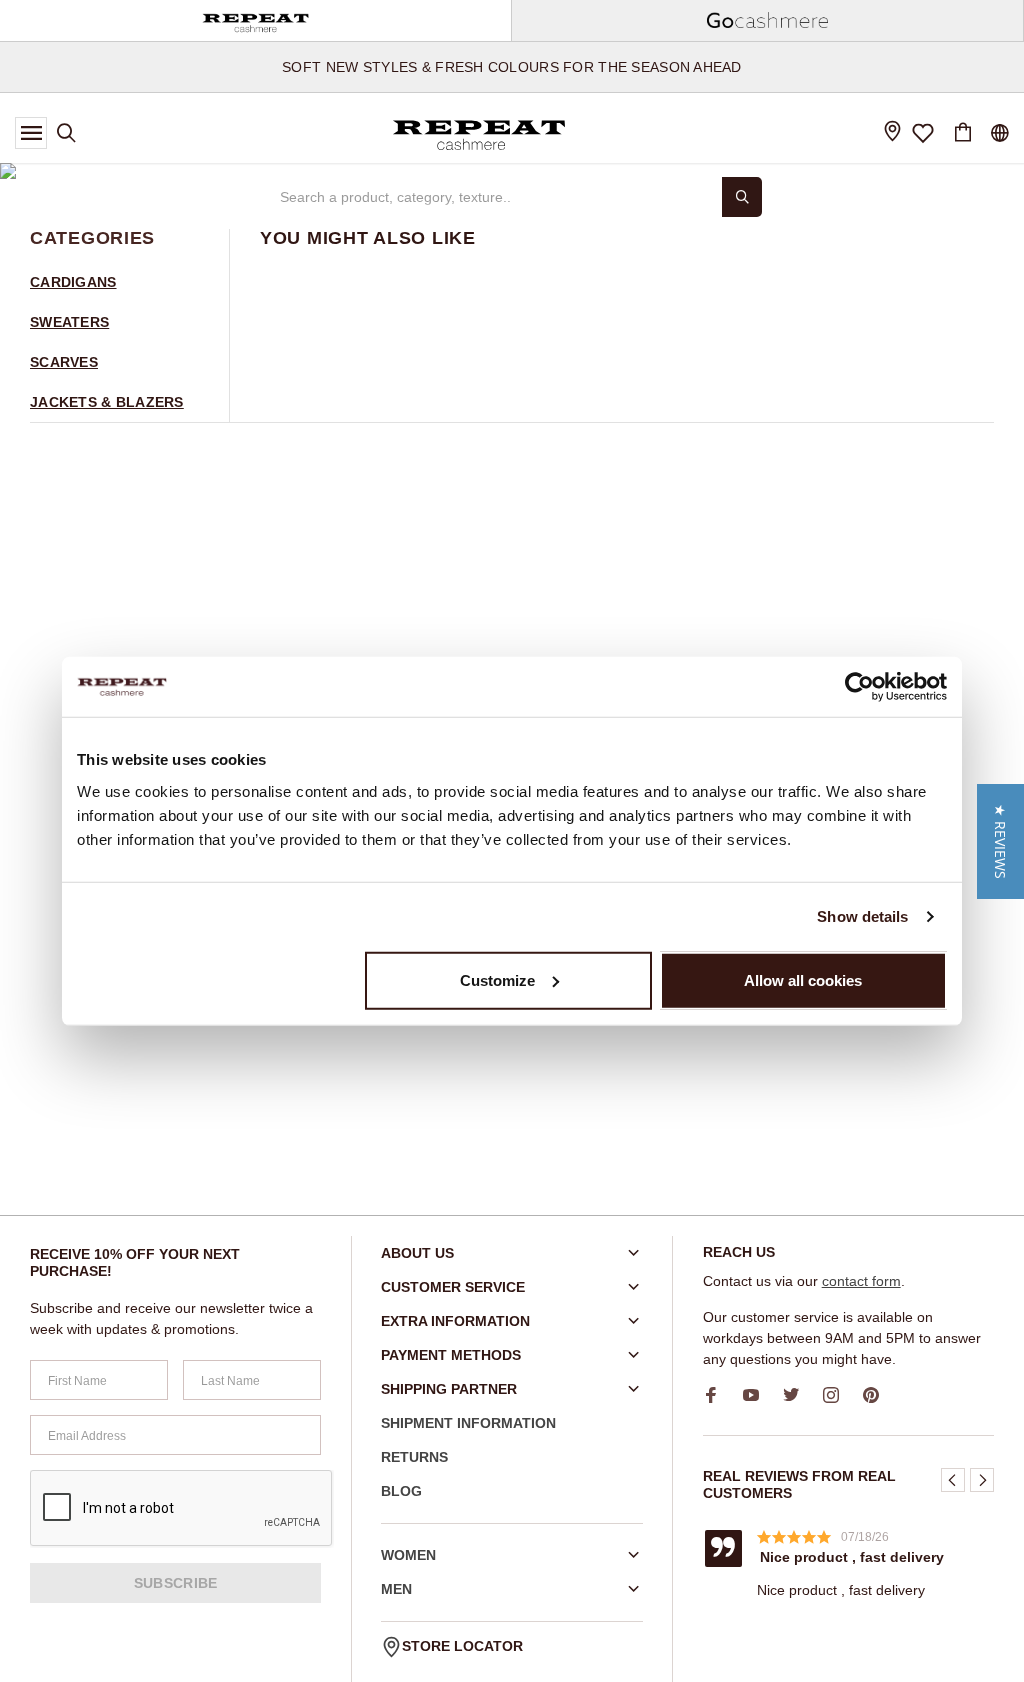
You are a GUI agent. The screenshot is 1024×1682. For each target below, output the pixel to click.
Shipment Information (468, 1423)
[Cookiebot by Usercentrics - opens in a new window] (859, 687)
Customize (497, 979)
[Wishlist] (923, 133)
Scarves (64, 362)
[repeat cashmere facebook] (718, 1395)
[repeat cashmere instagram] (838, 1395)
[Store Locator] (892, 133)
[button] (953, 1480)
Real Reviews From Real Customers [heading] (799, 1484)
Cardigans (73, 282)
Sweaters (69, 322)
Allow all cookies (803, 979)
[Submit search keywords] (742, 197)
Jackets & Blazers (107, 402)
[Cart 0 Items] (963, 133)
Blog (401, 1491)
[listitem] (852, 1563)
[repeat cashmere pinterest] (878, 1395)
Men (396, 1589)
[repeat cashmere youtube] (758, 1395)
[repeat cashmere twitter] (798, 1395)
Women (408, 1555)
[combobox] (492, 197)
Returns (414, 1457)
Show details (862, 916)
